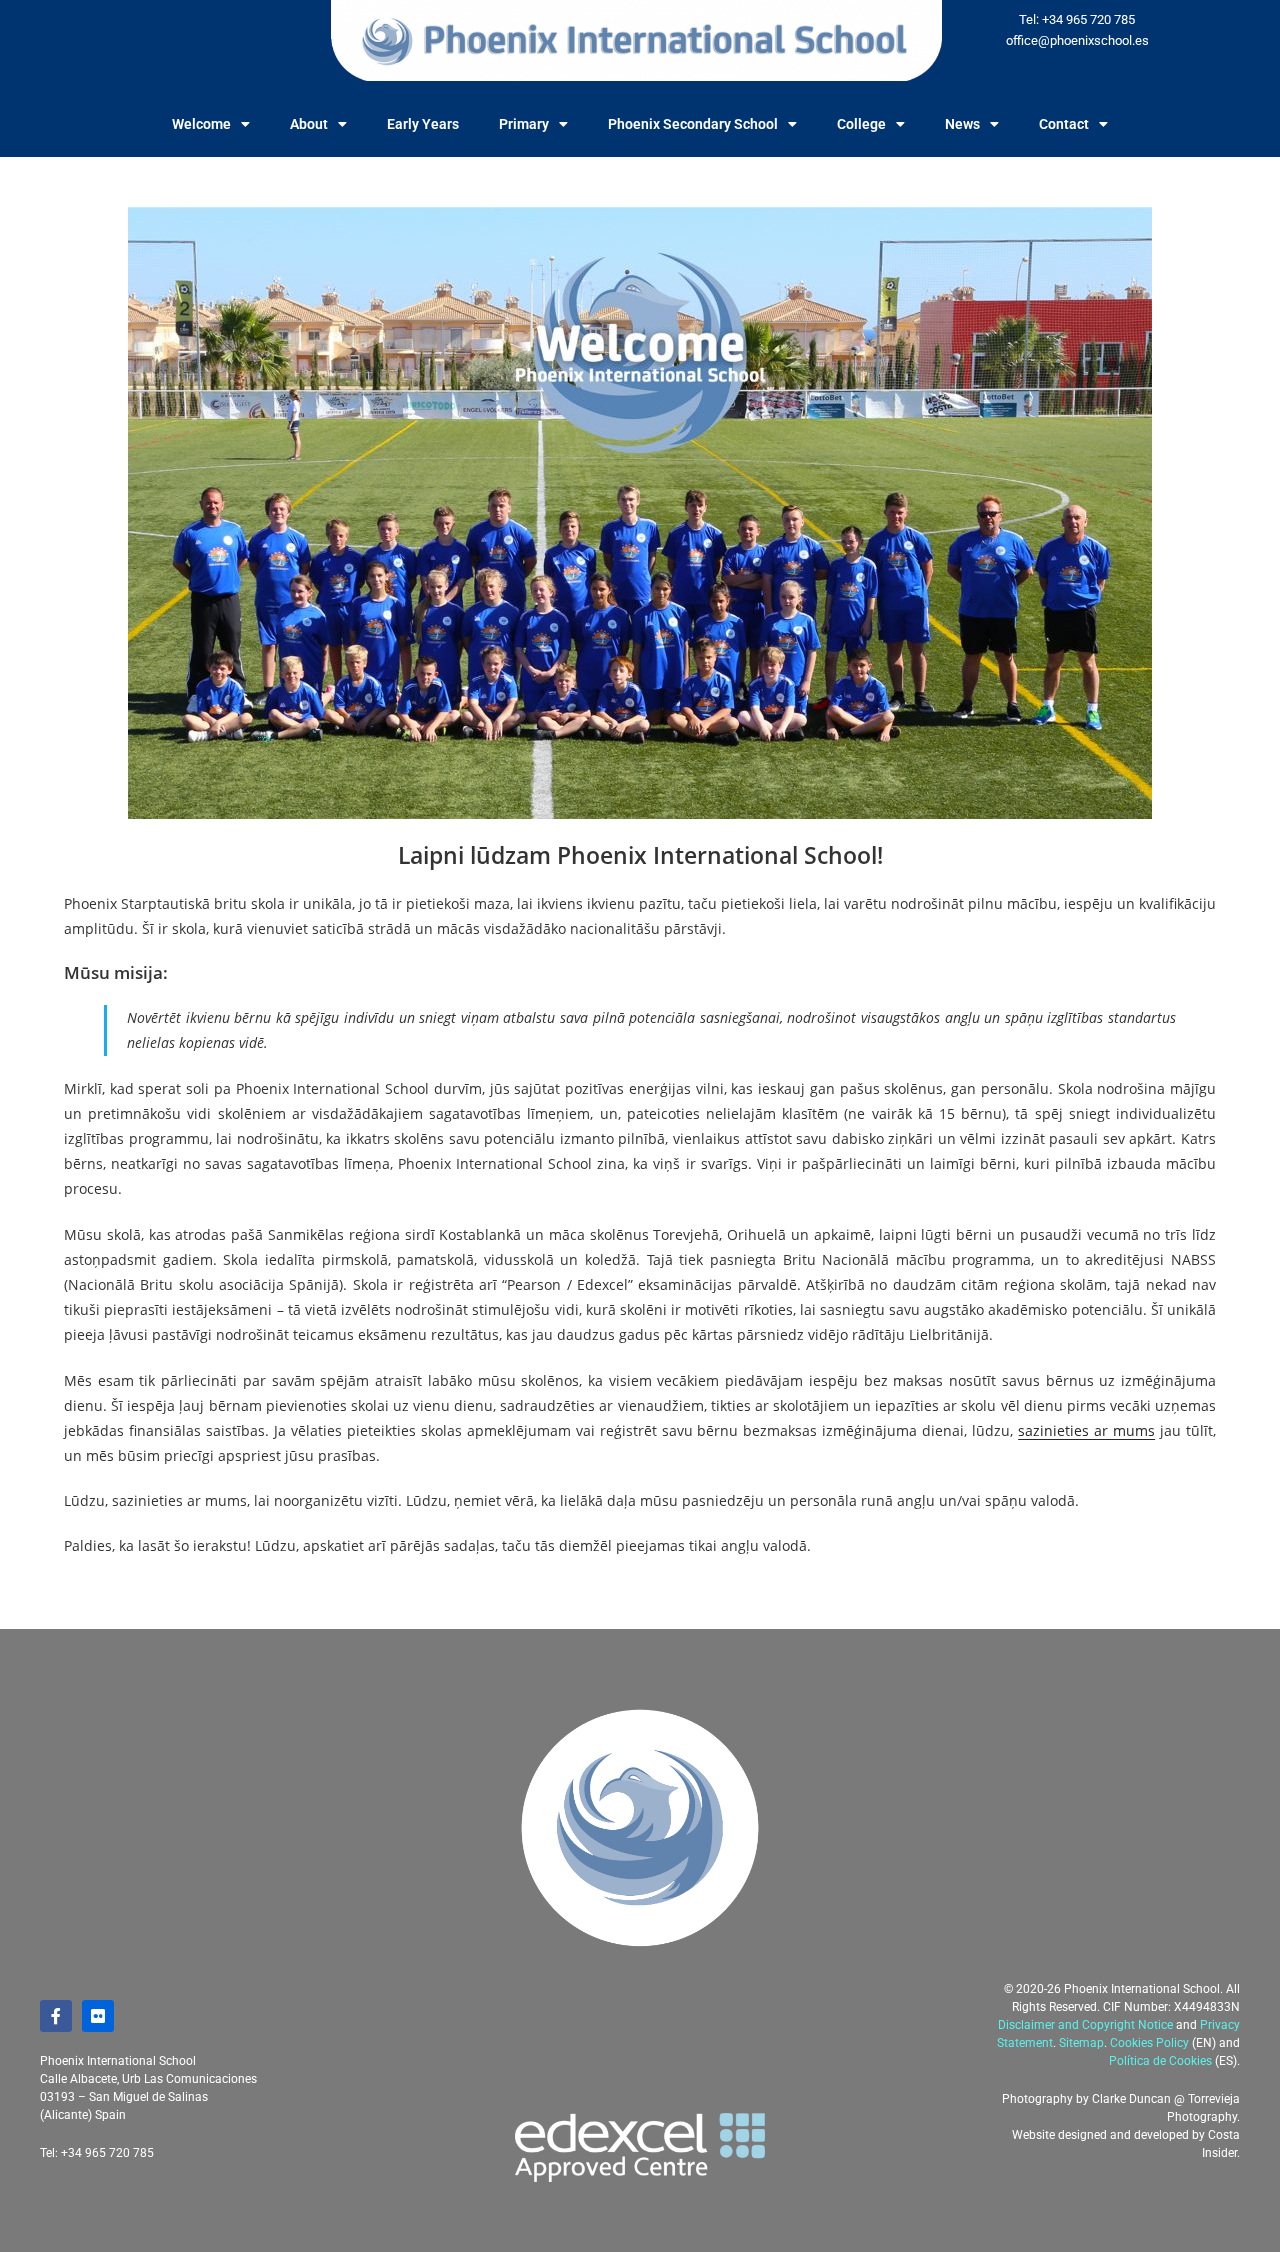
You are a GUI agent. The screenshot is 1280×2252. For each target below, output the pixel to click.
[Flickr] (98, 2016)
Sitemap (1081, 2043)
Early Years (423, 124)
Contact (1064, 124)
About (309, 124)
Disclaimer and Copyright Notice (1085, 2025)
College (861, 124)
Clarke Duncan (1131, 2099)
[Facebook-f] (56, 2016)
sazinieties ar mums (1086, 1430)
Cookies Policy (1149, 2043)
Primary (524, 124)
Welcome (201, 124)
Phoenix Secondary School (693, 124)
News (962, 124)
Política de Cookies (1160, 2061)
